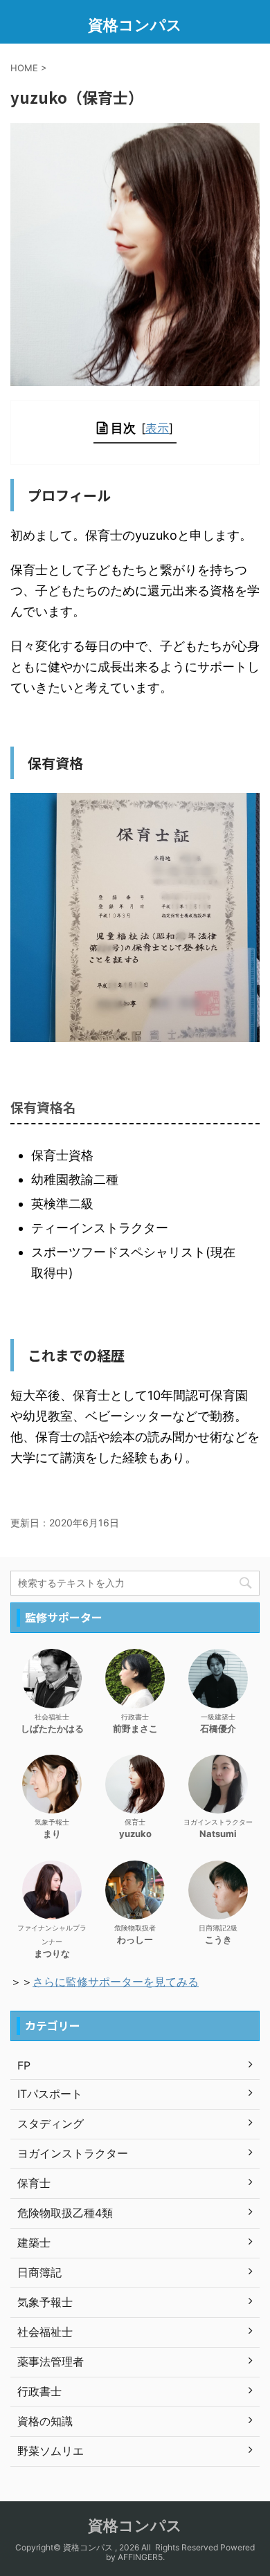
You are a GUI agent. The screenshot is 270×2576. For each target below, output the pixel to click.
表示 (157, 428)
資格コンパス (135, 25)
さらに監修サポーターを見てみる (116, 1982)
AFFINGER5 (140, 2557)
